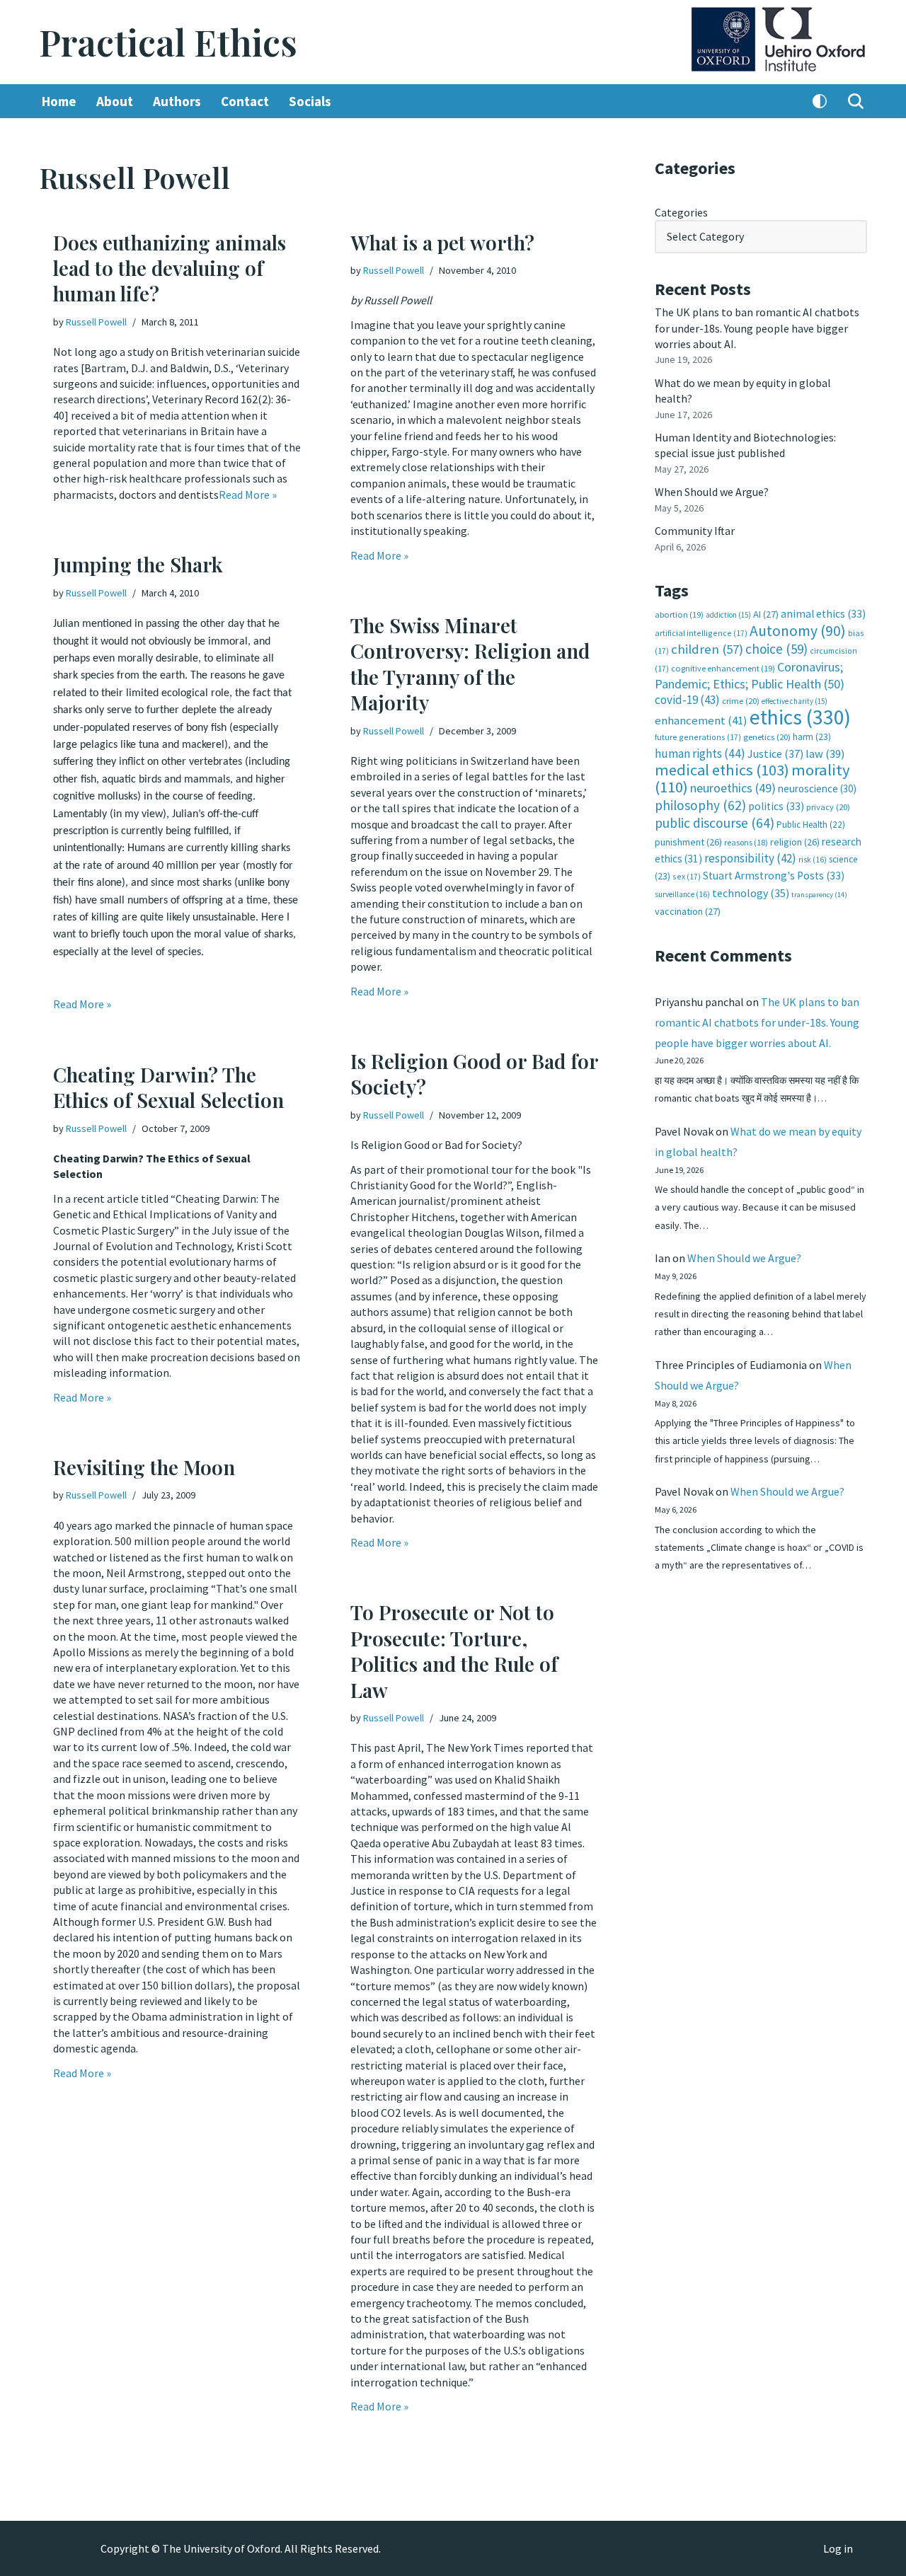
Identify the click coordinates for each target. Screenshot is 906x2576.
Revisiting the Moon (144, 1467)
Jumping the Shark (138, 564)
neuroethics (733, 788)
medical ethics (722, 770)
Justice (775, 753)
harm (812, 737)
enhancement (701, 720)
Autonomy (798, 631)
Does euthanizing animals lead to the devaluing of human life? (170, 268)
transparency (819, 895)
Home (59, 101)
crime (741, 701)
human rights (700, 753)
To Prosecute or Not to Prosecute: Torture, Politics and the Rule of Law (454, 1651)
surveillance (682, 894)
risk (813, 860)
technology (751, 893)
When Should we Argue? (712, 492)
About (115, 101)
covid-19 (687, 700)
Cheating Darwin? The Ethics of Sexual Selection (168, 1087)
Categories (681, 212)
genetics (767, 737)
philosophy (700, 805)
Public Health (811, 825)
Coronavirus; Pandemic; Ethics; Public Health (750, 675)
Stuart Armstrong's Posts (774, 876)
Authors (177, 101)
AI (766, 614)
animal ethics (823, 614)
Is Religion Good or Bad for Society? (474, 1074)
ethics (800, 717)
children (707, 649)
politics (776, 806)
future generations (698, 737)
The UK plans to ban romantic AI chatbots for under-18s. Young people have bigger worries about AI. (757, 328)
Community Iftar (695, 531)
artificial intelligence (701, 633)
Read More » (248, 495)
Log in (838, 2548)
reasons (746, 842)
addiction (728, 615)
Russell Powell (96, 322)
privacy (828, 807)
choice (776, 649)
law (825, 754)
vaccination (688, 911)
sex (687, 876)
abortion (679, 614)
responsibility (750, 858)
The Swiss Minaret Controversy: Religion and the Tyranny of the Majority (470, 664)
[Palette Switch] (820, 101)
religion (795, 842)
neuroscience (817, 789)
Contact (245, 101)
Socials (310, 101)
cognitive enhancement (723, 668)
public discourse (715, 823)
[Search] (856, 101)
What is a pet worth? (442, 242)
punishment (688, 842)
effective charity (795, 701)
